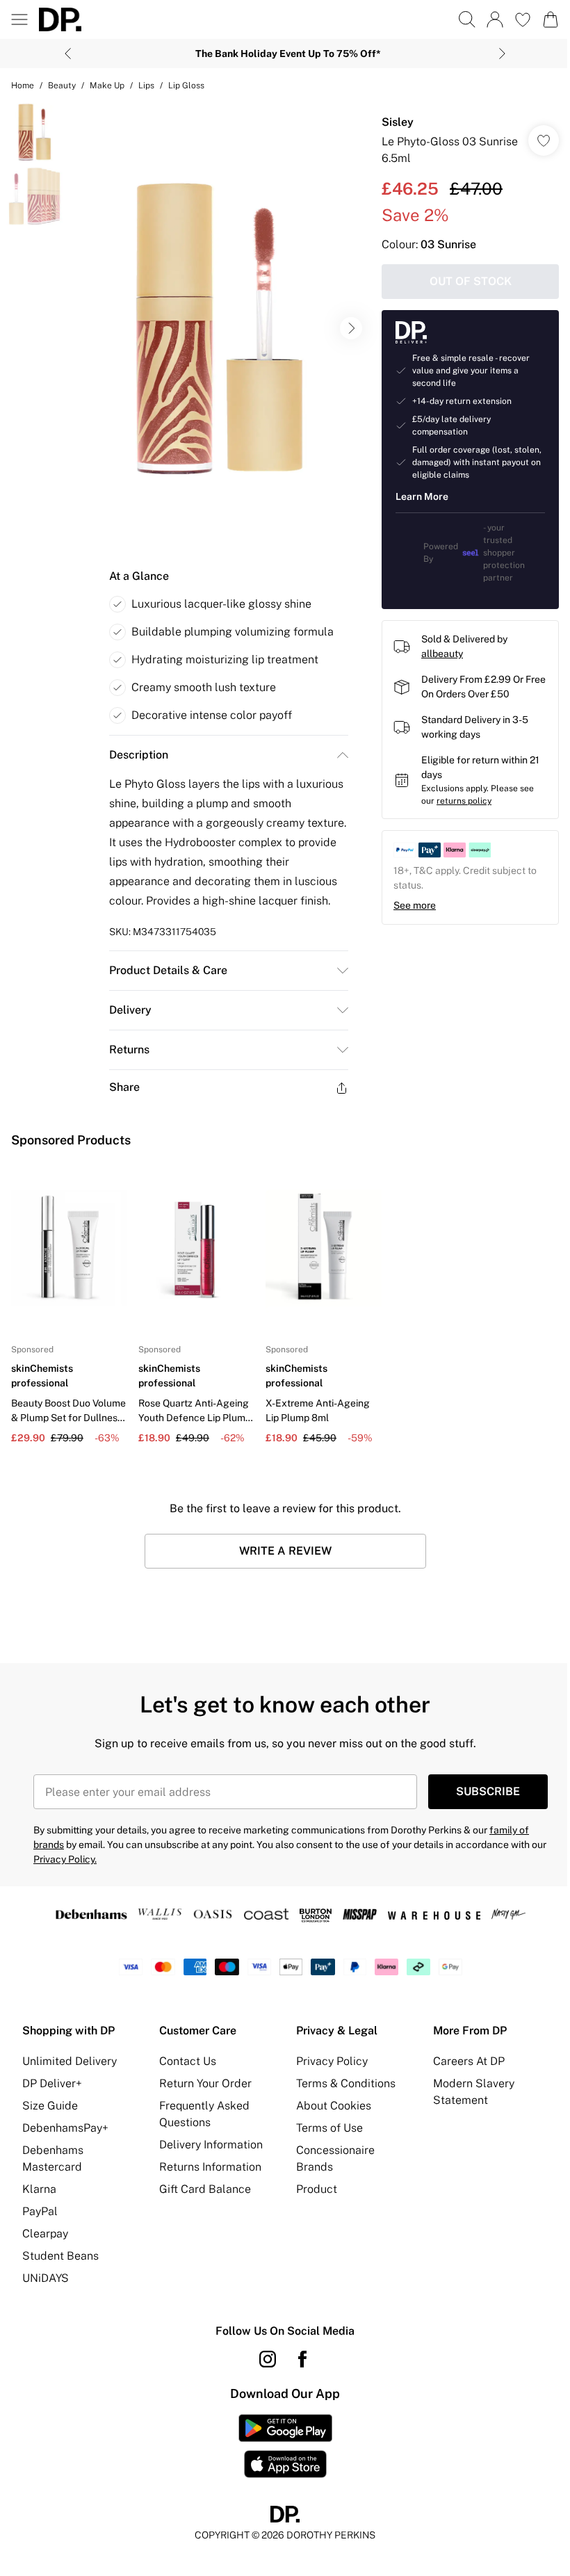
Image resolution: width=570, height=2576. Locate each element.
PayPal (40, 2211)
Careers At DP (469, 2061)
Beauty (62, 86)
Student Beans (60, 2256)
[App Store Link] (285, 2446)
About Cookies (334, 2106)
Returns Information (210, 2167)
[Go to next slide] (351, 328)
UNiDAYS (46, 2278)
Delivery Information (211, 2145)
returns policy (464, 801)
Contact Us (188, 2061)
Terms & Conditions (346, 2083)
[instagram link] (268, 2359)
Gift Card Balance (205, 2189)
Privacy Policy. (65, 1859)
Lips (146, 86)
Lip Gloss (186, 86)
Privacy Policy (332, 2061)
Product (317, 2189)
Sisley (398, 122)
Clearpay (45, 2234)
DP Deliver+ (52, 2083)
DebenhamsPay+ (65, 2128)
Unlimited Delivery (70, 2061)
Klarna (39, 2189)
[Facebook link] (302, 2359)
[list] (220, 329)
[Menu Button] (19, 19)
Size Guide (50, 2106)
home (23, 86)
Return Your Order (205, 2083)
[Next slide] (502, 54)
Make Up (107, 86)
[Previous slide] (68, 54)
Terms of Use (329, 2128)
